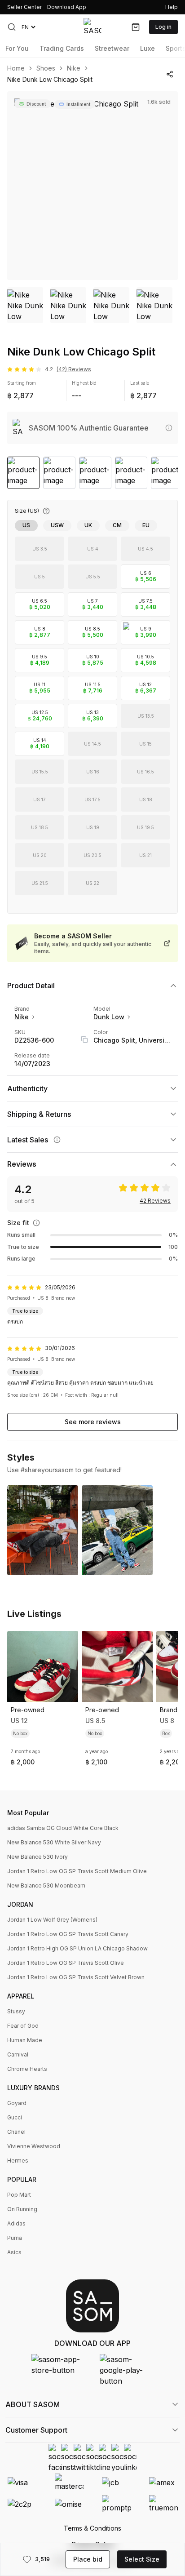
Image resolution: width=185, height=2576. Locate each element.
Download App (67, 7)
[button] (12, 27)
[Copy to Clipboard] (84, 1039)
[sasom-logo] (92, 27)
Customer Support (36, 2430)
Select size (142, 2559)
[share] (170, 74)
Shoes (46, 68)
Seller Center (24, 7)
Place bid (88, 2559)
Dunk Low (109, 1017)
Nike (74, 68)
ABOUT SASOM (33, 2404)
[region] (92, 186)
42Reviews (155, 1201)
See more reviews (93, 1422)
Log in (163, 27)
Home (16, 68)
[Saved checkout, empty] (136, 27)
